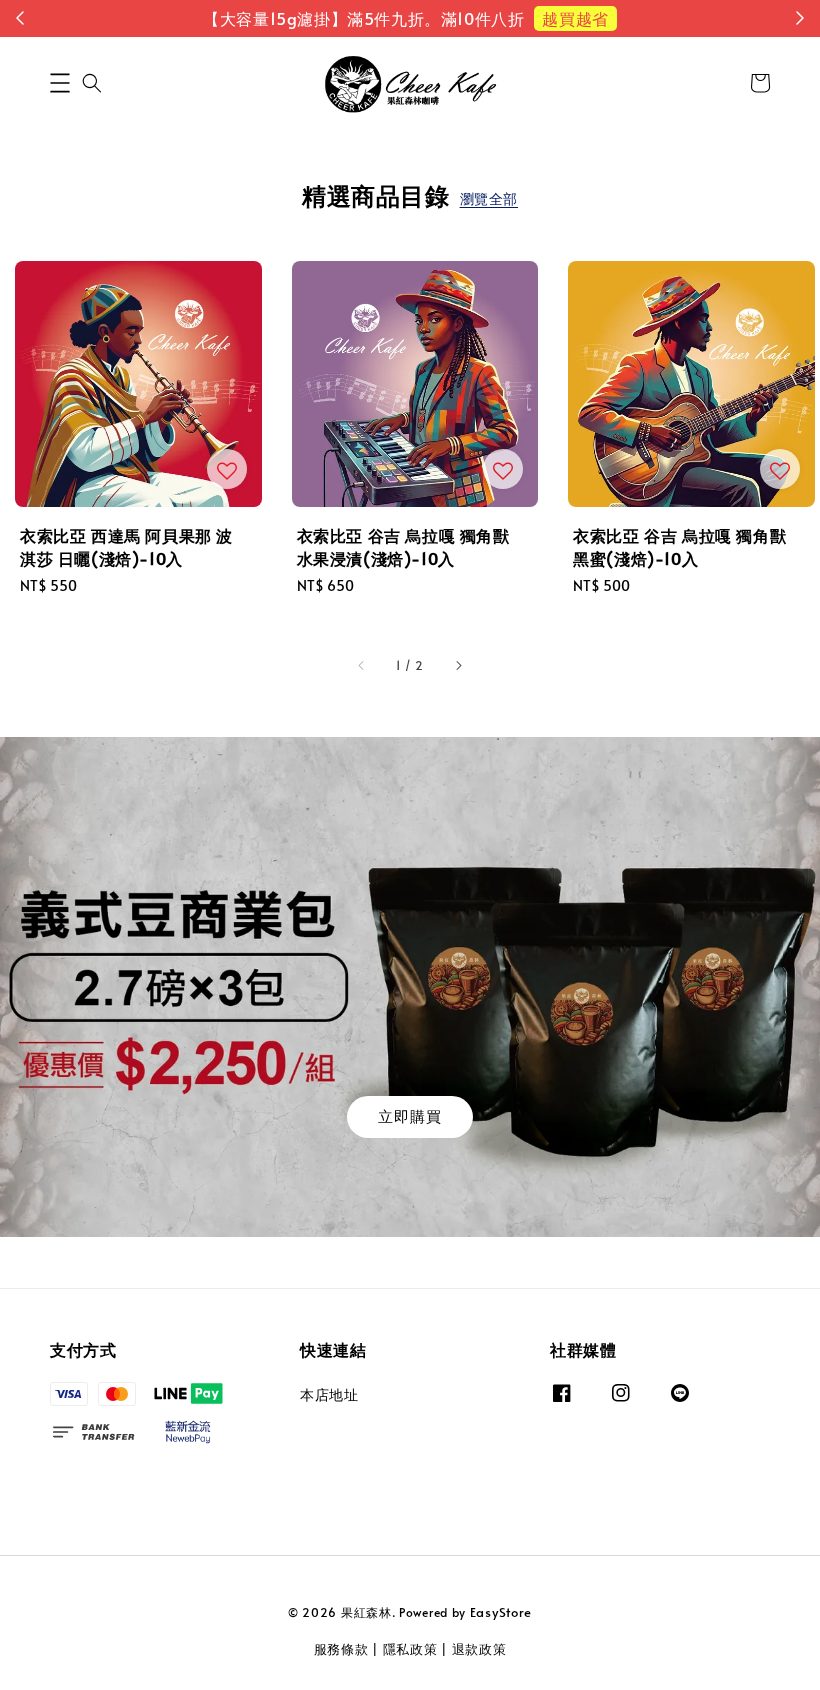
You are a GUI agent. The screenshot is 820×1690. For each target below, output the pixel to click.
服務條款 (341, 1649)
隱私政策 (410, 1649)
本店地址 (329, 1395)
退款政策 (479, 1649)
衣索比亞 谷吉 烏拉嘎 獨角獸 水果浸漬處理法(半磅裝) (684, 45)
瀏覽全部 (489, 198)
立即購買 (410, 1115)
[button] (60, 83)
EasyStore (501, 1612)
